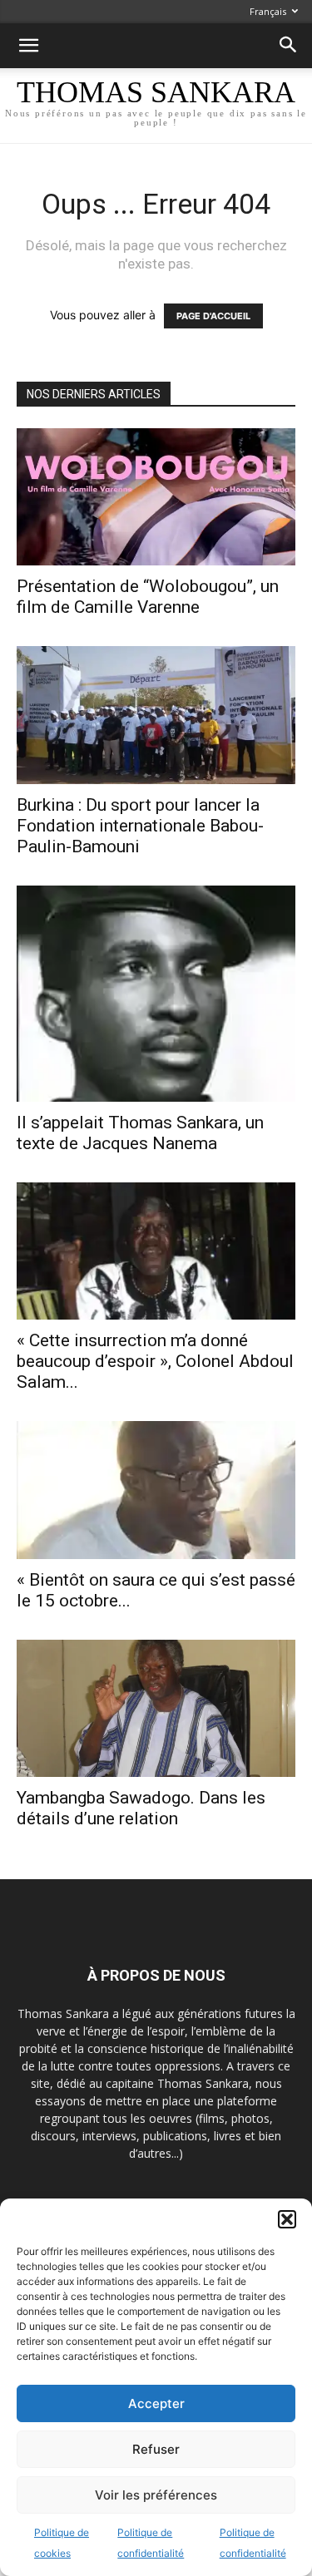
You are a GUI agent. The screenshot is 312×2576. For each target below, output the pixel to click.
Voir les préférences (156, 2495)
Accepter (156, 2403)
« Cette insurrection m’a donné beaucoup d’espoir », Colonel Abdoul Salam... (155, 1361)
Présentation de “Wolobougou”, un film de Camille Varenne (148, 597)
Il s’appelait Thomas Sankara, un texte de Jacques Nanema (140, 1133)
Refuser (156, 2449)
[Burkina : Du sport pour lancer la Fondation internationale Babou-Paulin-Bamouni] (156, 715)
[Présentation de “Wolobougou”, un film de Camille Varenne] (156, 497)
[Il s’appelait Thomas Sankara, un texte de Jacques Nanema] (156, 994)
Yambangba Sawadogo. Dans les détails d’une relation (141, 1808)
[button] (287, 2219)
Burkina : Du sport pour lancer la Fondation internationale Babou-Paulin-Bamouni (140, 826)
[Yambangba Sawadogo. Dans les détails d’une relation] (156, 1708)
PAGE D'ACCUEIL (213, 316)
